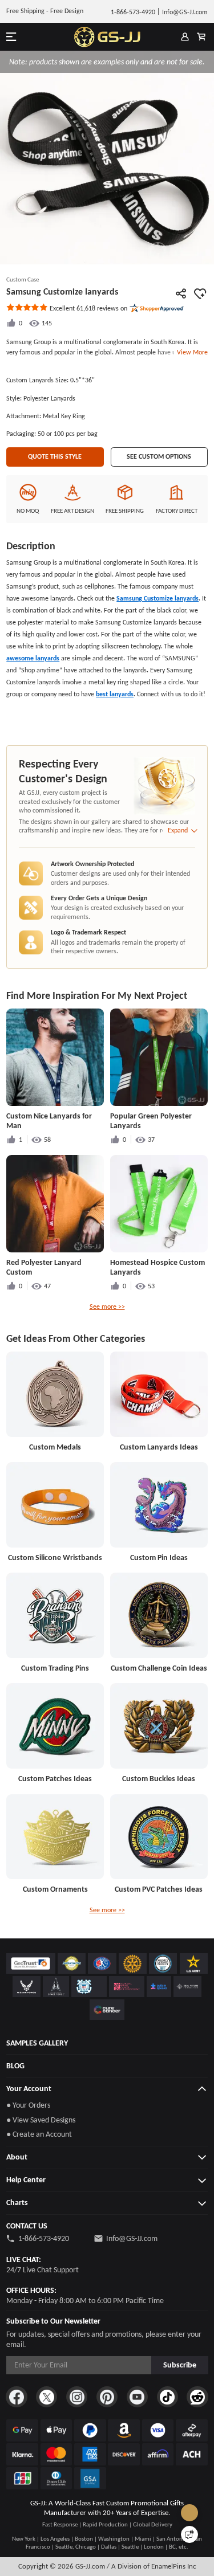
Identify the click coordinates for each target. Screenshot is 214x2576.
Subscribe (180, 2365)
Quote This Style (55, 456)
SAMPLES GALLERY (37, 2043)
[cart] (201, 37)
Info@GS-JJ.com (132, 2238)
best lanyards (115, 694)
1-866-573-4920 (44, 2238)
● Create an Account (39, 2134)
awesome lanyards (33, 658)
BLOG (15, 2066)
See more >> (107, 1307)
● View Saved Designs (41, 2120)
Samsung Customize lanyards (158, 598)
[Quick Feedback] (189, 2534)
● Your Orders (28, 2105)
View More (191, 352)
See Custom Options (159, 456)
